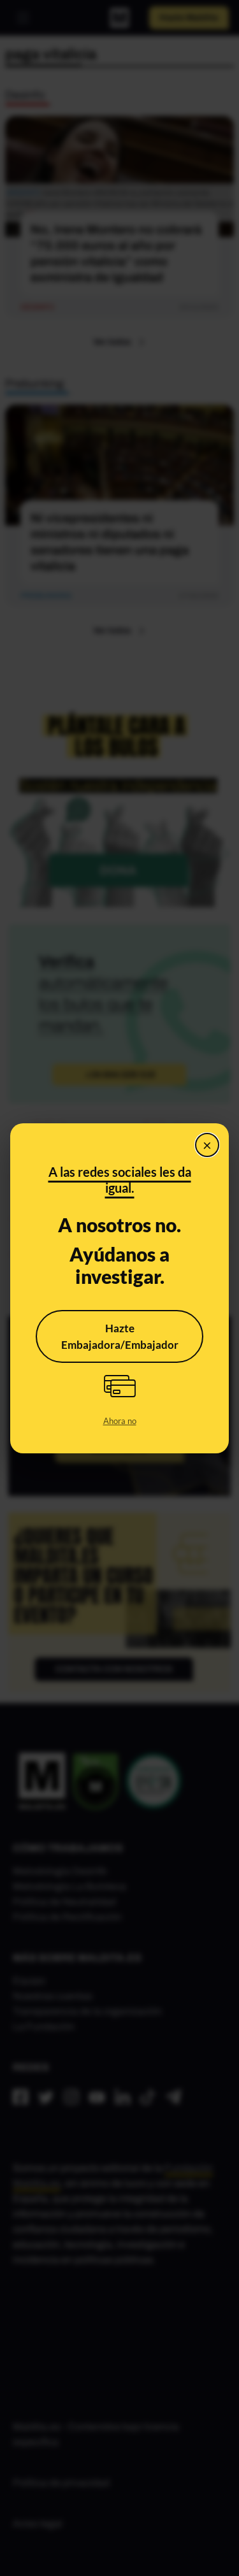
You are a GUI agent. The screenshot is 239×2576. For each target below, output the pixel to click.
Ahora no (120, 1421)
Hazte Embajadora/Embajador (120, 1336)
